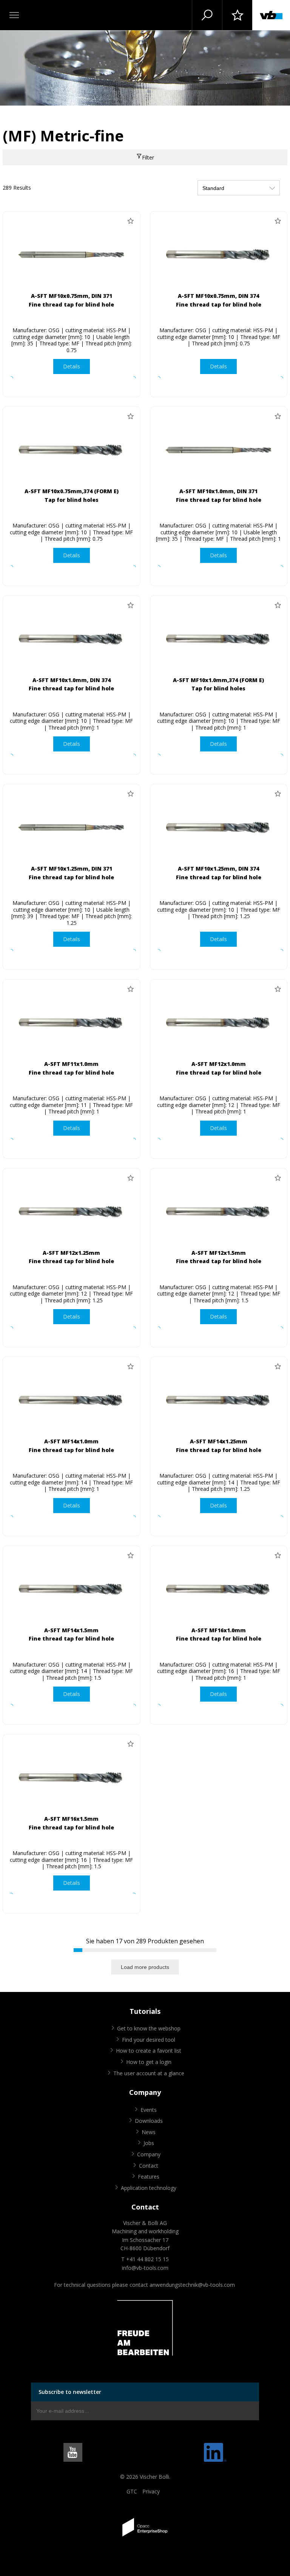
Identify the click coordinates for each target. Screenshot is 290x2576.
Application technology (149, 2188)
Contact (149, 2166)
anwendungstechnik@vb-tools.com (192, 2285)
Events (149, 2110)
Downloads (149, 2121)
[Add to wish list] (131, 221)
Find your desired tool (149, 2040)
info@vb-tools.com (145, 2268)
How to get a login (149, 2062)
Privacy (151, 2491)
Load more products (145, 1967)
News (149, 2132)
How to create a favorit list (149, 2051)
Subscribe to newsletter (70, 2392)
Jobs (149, 2143)
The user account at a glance (149, 2073)
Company (149, 2154)
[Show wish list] (237, 15)
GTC (132, 2491)
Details (72, 366)
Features (149, 2177)
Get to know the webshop (149, 2028)
